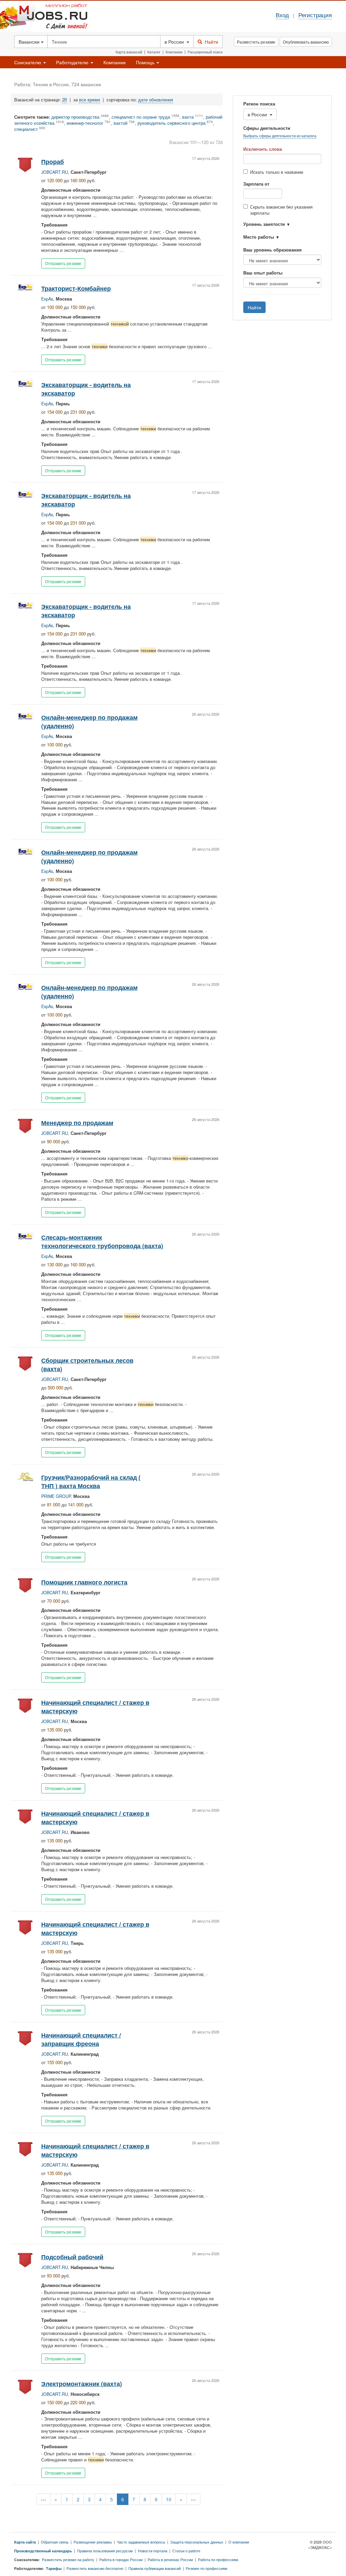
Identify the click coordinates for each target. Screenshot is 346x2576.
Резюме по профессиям (207, 2568)
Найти (210, 42)
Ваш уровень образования (273, 250)
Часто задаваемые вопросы (141, 2542)
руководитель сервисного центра (171, 123)
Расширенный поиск (205, 52)
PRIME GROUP (56, 1496)
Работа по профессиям (218, 2559)
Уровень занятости (264, 224)
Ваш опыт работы (263, 273)
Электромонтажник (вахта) (82, 2383)
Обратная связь (55, 2542)
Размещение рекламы (93, 2542)
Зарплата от (256, 184)
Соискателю (28, 62)
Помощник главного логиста (84, 1582)
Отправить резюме (63, 263)
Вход (282, 15)
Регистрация (315, 15)
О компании (239, 2542)
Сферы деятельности (267, 128)
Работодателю (73, 62)
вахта (188, 117)
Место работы (259, 237)
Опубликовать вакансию (306, 42)
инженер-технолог (85, 123)
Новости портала (153, 2551)
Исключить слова (263, 149)
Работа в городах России (121, 2559)
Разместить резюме (256, 42)
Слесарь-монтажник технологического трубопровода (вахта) (102, 1241)
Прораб (53, 161)
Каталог (154, 52)
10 (169, 2499)
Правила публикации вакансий (155, 2568)
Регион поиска (259, 104)
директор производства (75, 117)
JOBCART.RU (55, 172)
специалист (26, 129)
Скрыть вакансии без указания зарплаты (281, 210)
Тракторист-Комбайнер (76, 288)
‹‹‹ (43, 2499)
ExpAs (47, 299)
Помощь (146, 62)
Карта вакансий (129, 52)
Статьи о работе (186, 2551)
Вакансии (30, 42)
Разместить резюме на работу (68, 2559)
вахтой (120, 123)
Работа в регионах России (170, 2559)
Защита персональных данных (197, 2542)
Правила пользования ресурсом (105, 2551)
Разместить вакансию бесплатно (95, 2568)
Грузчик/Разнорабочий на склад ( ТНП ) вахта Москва (91, 1481)
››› (193, 2499)
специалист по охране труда (141, 117)
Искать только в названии (277, 172)
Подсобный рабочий (72, 2257)
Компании (174, 52)
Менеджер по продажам (77, 1123)
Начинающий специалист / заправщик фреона (81, 2039)
